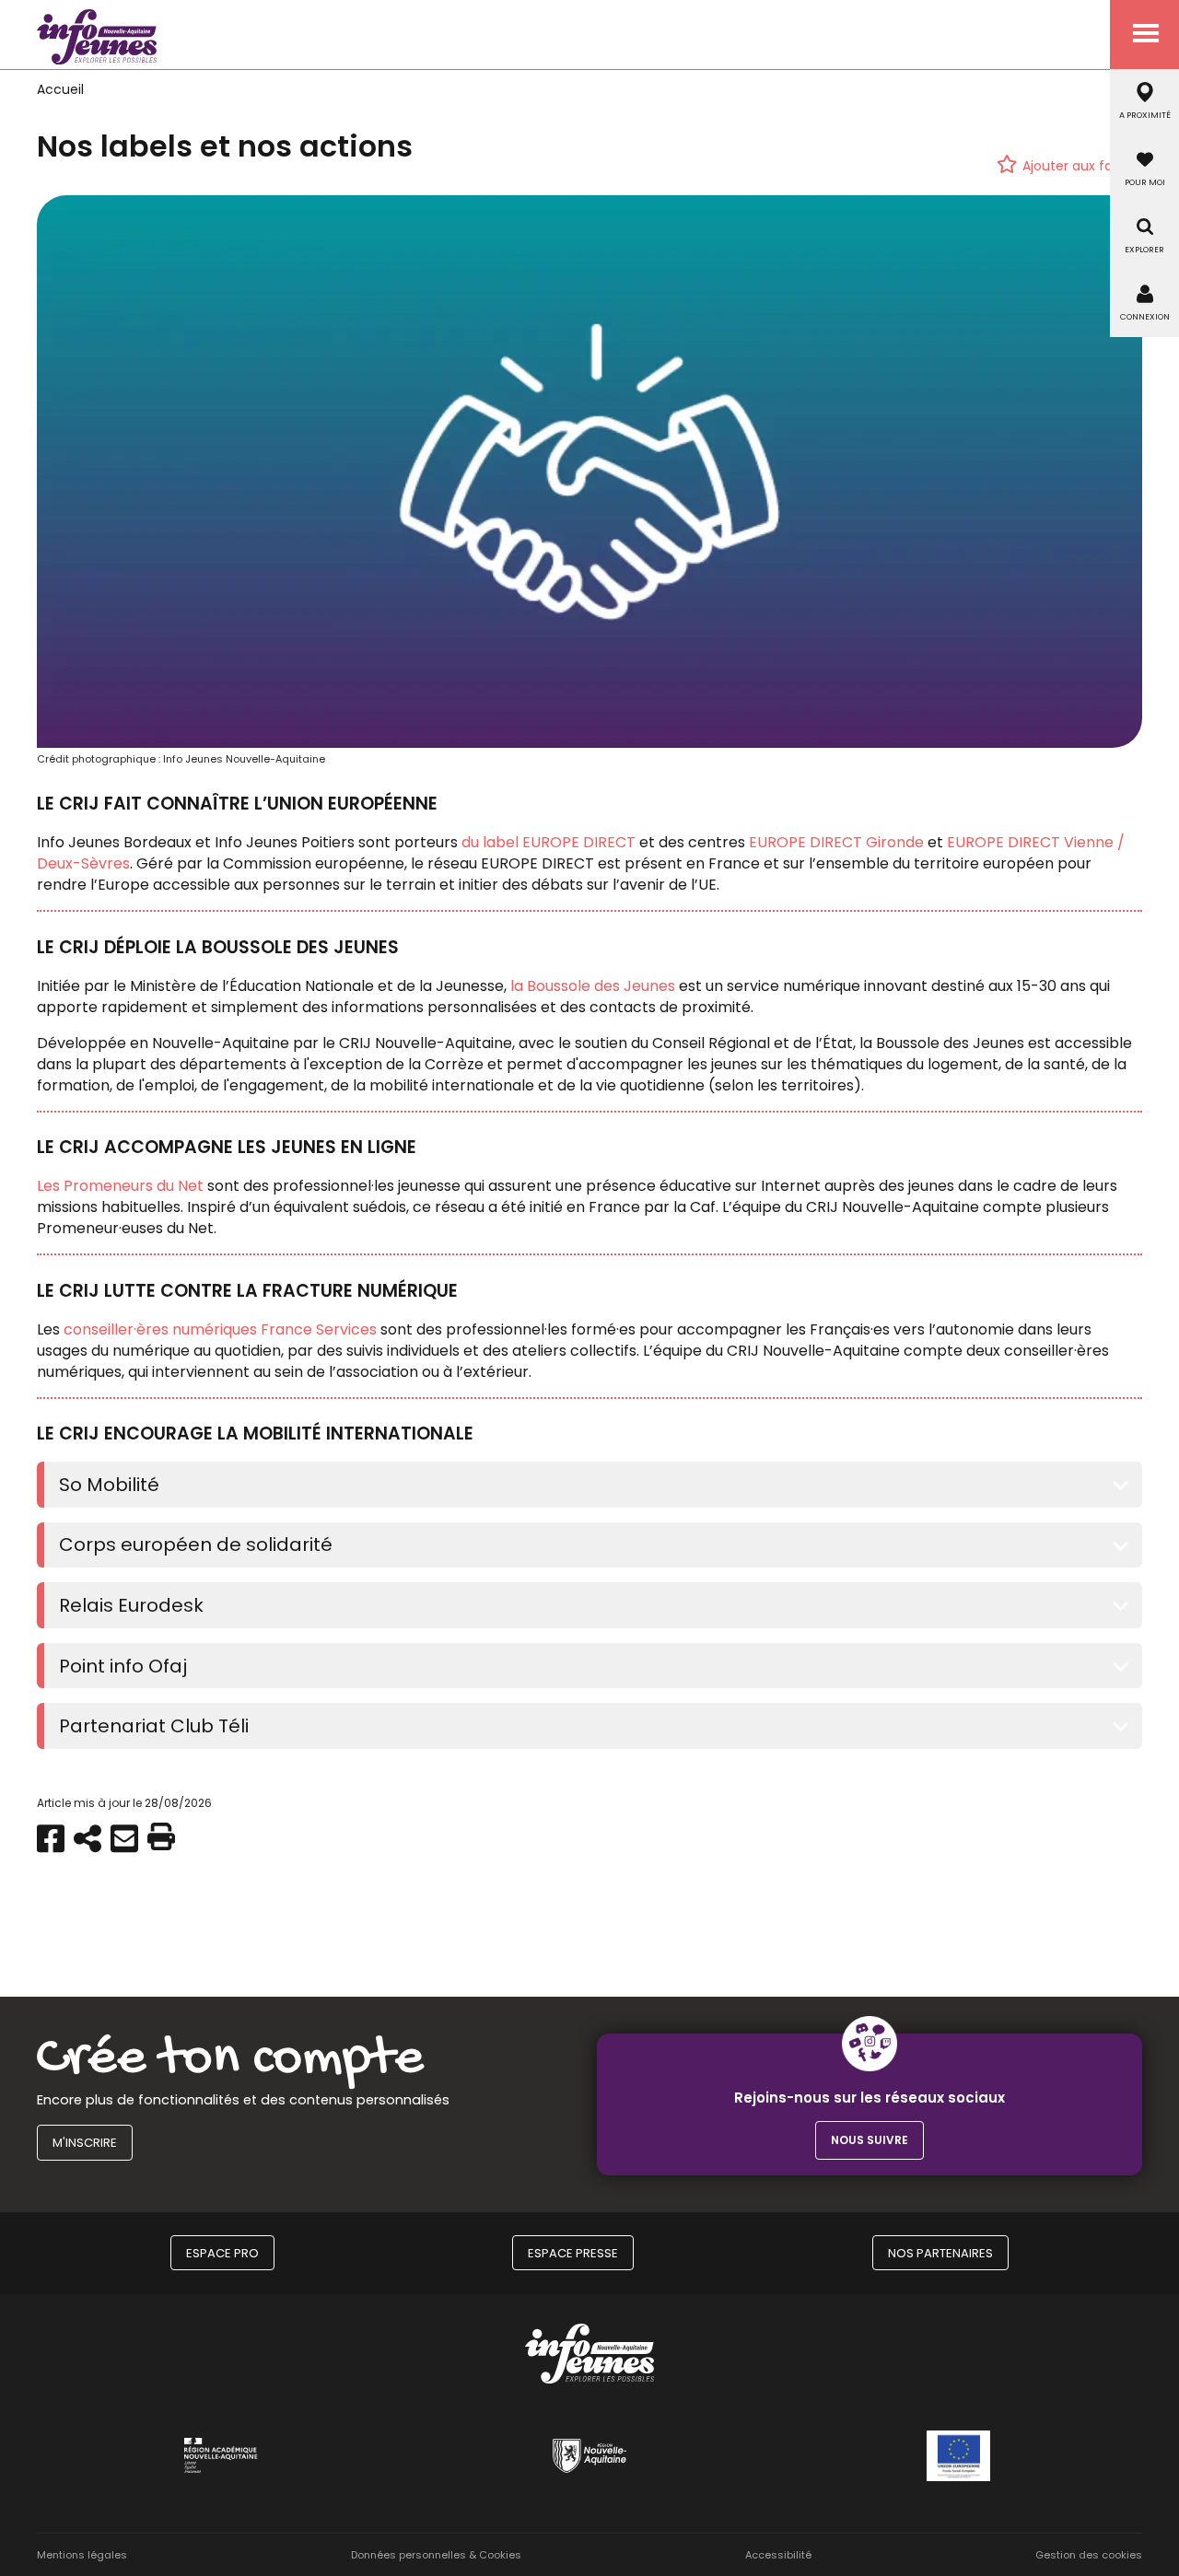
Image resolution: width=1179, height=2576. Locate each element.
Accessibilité (778, 2555)
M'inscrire (85, 2143)
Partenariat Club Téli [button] (154, 1726)
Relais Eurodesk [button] (131, 1605)
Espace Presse (573, 2253)
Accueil (60, 89)
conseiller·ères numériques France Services (220, 1329)
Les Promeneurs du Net (120, 1186)
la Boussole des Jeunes (591, 986)
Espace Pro (222, 2253)
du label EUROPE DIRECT (549, 842)
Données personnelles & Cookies (436, 2555)
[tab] (593, 1485)
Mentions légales (82, 2555)
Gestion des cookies (1089, 2555)
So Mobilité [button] (109, 1485)
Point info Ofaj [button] (123, 1666)
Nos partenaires (940, 2253)
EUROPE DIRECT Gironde (836, 842)
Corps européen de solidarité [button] (196, 1544)
